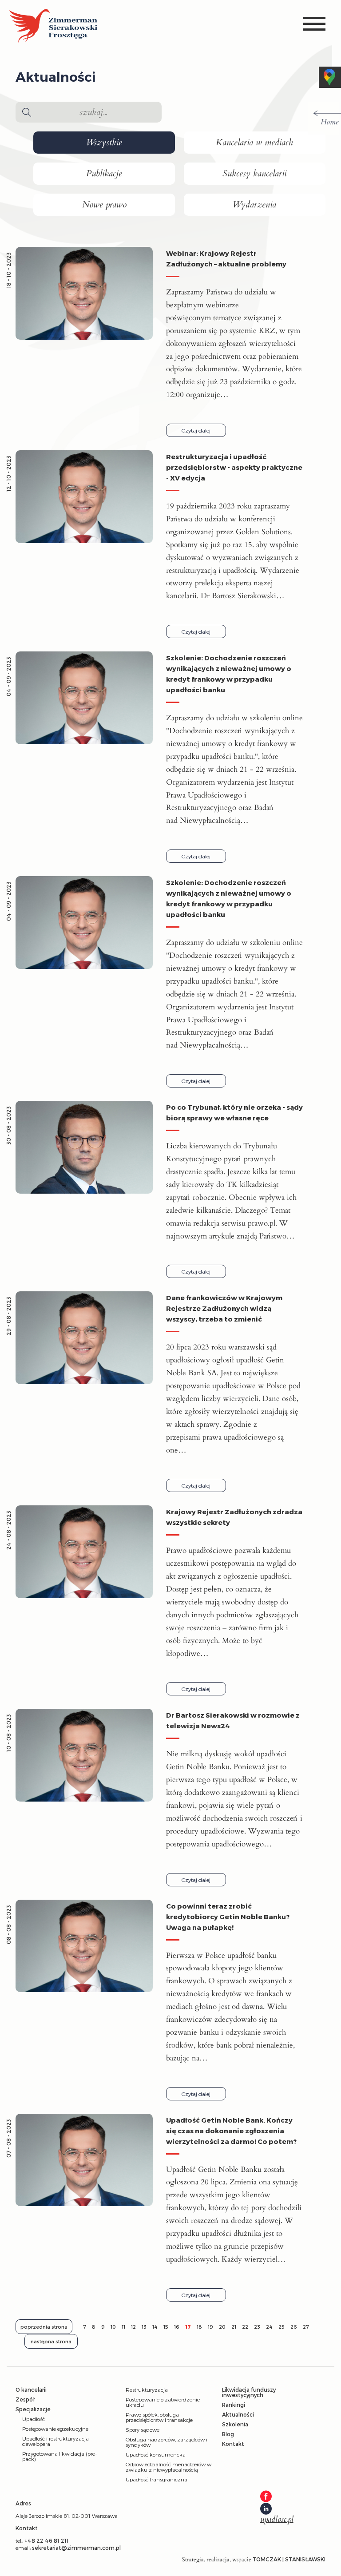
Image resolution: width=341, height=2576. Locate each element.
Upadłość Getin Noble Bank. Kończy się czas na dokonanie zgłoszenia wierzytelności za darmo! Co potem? (231, 2131)
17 (188, 2327)
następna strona (51, 2341)
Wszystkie (104, 143)
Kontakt (233, 2444)
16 (177, 2327)
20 (222, 2327)
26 (294, 2327)
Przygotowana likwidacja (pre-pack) (59, 2456)
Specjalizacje (33, 2409)
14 (155, 2327)
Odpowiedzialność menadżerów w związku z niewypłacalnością (169, 2467)
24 (269, 2327)
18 (199, 2327)
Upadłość (34, 2419)
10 (113, 2327)
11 (123, 2327)
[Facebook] (266, 2497)
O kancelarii (31, 2389)
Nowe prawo (104, 205)
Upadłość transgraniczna (157, 2479)
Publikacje (104, 174)
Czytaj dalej (196, 430)
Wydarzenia (254, 205)
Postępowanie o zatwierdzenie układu (163, 2402)
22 (245, 2327)
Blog (228, 2434)
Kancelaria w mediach (254, 143)
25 (282, 2327)
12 (133, 2327)
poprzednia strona (44, 2327)
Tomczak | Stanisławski (289, 2559)
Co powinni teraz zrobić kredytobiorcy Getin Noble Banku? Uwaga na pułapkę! (228, 1917)
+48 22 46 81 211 (47, 2540)
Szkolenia (235, 2424)
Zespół (25, 2399)
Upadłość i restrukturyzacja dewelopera (56, 2441)
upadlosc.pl (277, 2520)
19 (210, 2327)
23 (257, 2327)
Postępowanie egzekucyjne (55, 2429)
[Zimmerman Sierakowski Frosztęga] (53, 26)
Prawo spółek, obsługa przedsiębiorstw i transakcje (159, 2417)
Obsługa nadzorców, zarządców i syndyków (167, 2442)
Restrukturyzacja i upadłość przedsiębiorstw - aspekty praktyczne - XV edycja (234, 467)
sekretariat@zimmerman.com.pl (76, 2548)
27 (306, 2327)
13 (144, 2327)
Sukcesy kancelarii (254, 174)
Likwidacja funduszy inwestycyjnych (249, 2392)
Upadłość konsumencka (156, 2454)
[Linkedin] (266, 2509)
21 (234, 2327)
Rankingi (234, 2405)
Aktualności (238, 2414)
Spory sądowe (143, 2429)
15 (166, 2327)
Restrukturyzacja (147, 2389)
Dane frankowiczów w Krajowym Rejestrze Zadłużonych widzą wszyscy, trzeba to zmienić (224, 1308)
